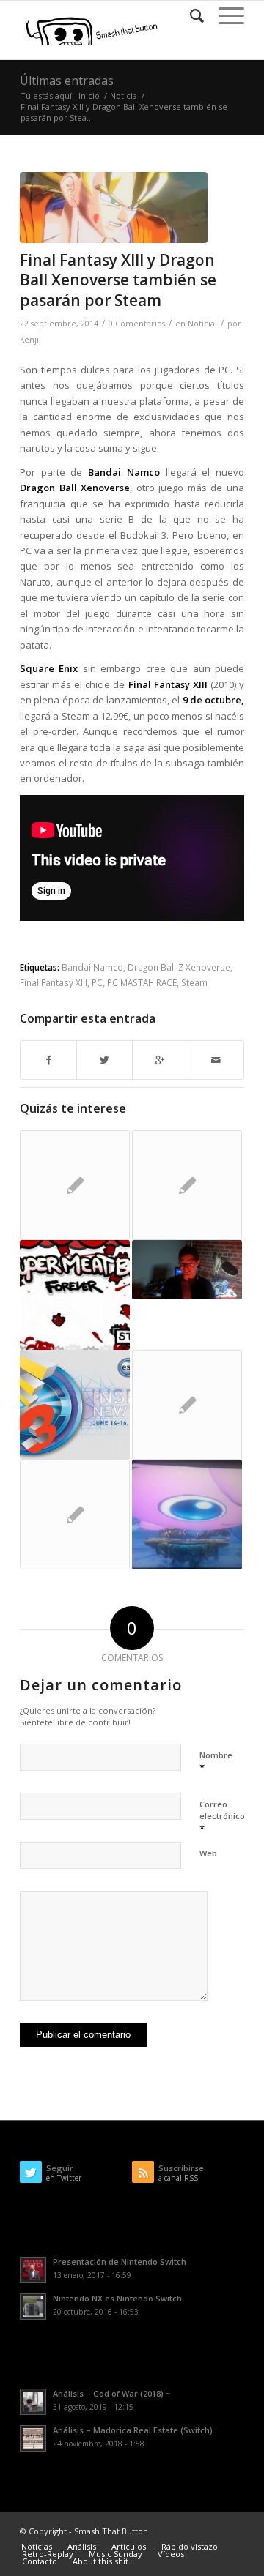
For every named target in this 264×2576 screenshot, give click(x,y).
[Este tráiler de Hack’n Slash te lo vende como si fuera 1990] (187, 1270)
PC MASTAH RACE (142, 982)
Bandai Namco (92, 967)
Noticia (124, 96)
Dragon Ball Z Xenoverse (179, 967)
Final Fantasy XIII (54, 982)
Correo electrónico (222, 1817)
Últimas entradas (67, 81)
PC (97, 982)
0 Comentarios (137, 324)
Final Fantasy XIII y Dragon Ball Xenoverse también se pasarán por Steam (118, 280)
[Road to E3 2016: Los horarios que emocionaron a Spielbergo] (75, 1405)
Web (208, 1853)
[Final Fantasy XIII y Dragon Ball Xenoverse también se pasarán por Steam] (114, 208)
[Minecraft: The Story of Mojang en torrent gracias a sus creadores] (75, 1185)
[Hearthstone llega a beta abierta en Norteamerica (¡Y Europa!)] (187, 1405)
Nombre (216, 1762)
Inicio (89, 96)
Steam (194, 982)
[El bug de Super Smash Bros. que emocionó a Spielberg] (187, 1515)
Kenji (29, 340)
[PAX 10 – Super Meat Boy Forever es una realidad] (75, 1295)
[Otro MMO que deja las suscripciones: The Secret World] (75, 1515)
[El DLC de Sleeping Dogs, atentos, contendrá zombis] (187, 1185)
